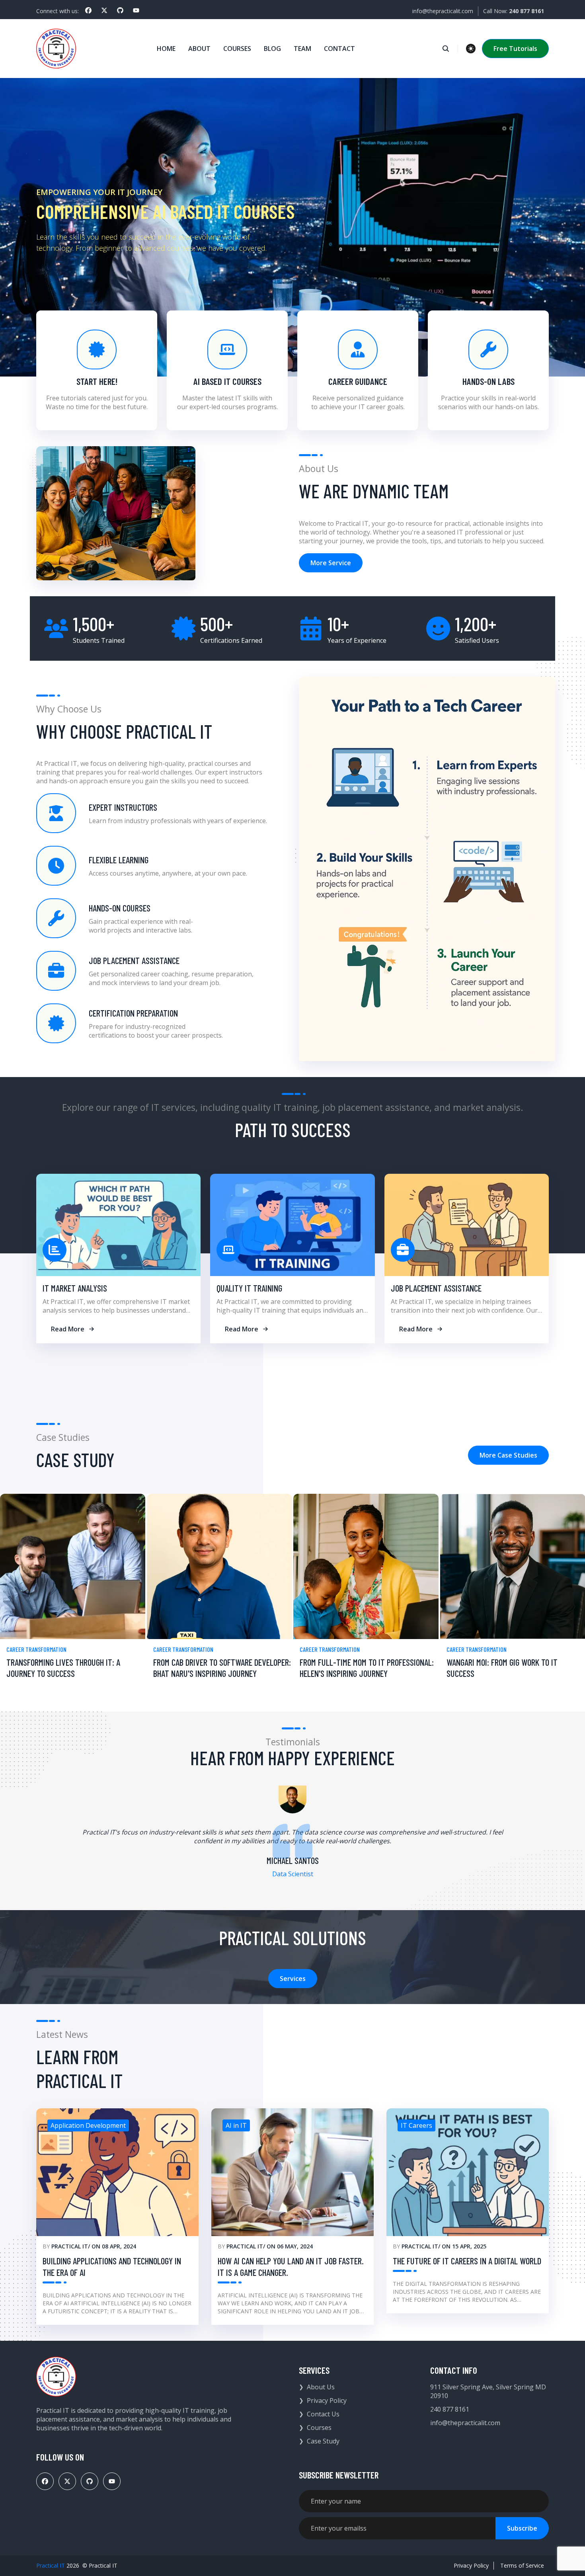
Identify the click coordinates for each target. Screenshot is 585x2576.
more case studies (508, 1455)
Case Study (323, 2441)
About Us (321, 2387)
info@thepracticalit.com (443, 11)
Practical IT (70, 2246)
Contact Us (323, 2414)
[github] (120, 10)
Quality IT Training (249, 1288)
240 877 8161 (450, 2409)
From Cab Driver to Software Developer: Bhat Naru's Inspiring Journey (222, 1668)
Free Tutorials (515, 49)
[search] (450, 49)
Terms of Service (522, 2565)
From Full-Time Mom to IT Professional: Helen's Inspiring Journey (367, 1668)
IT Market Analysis (75, 1288)
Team (302, 49)
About (199, 49)
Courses (237, 49)
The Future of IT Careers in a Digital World (467, 2261)
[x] (104, 10)
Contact (339, 49)
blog (272, 49)
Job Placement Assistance (436, 1288)
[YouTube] (136, 10)
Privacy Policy (327, 2400)
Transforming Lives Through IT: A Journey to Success (63, 1668)
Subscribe (522, 2528)
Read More (68, 1329)
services (293, 1979)
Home (166, 49)
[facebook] (88, 10)
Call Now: (514, 11)
